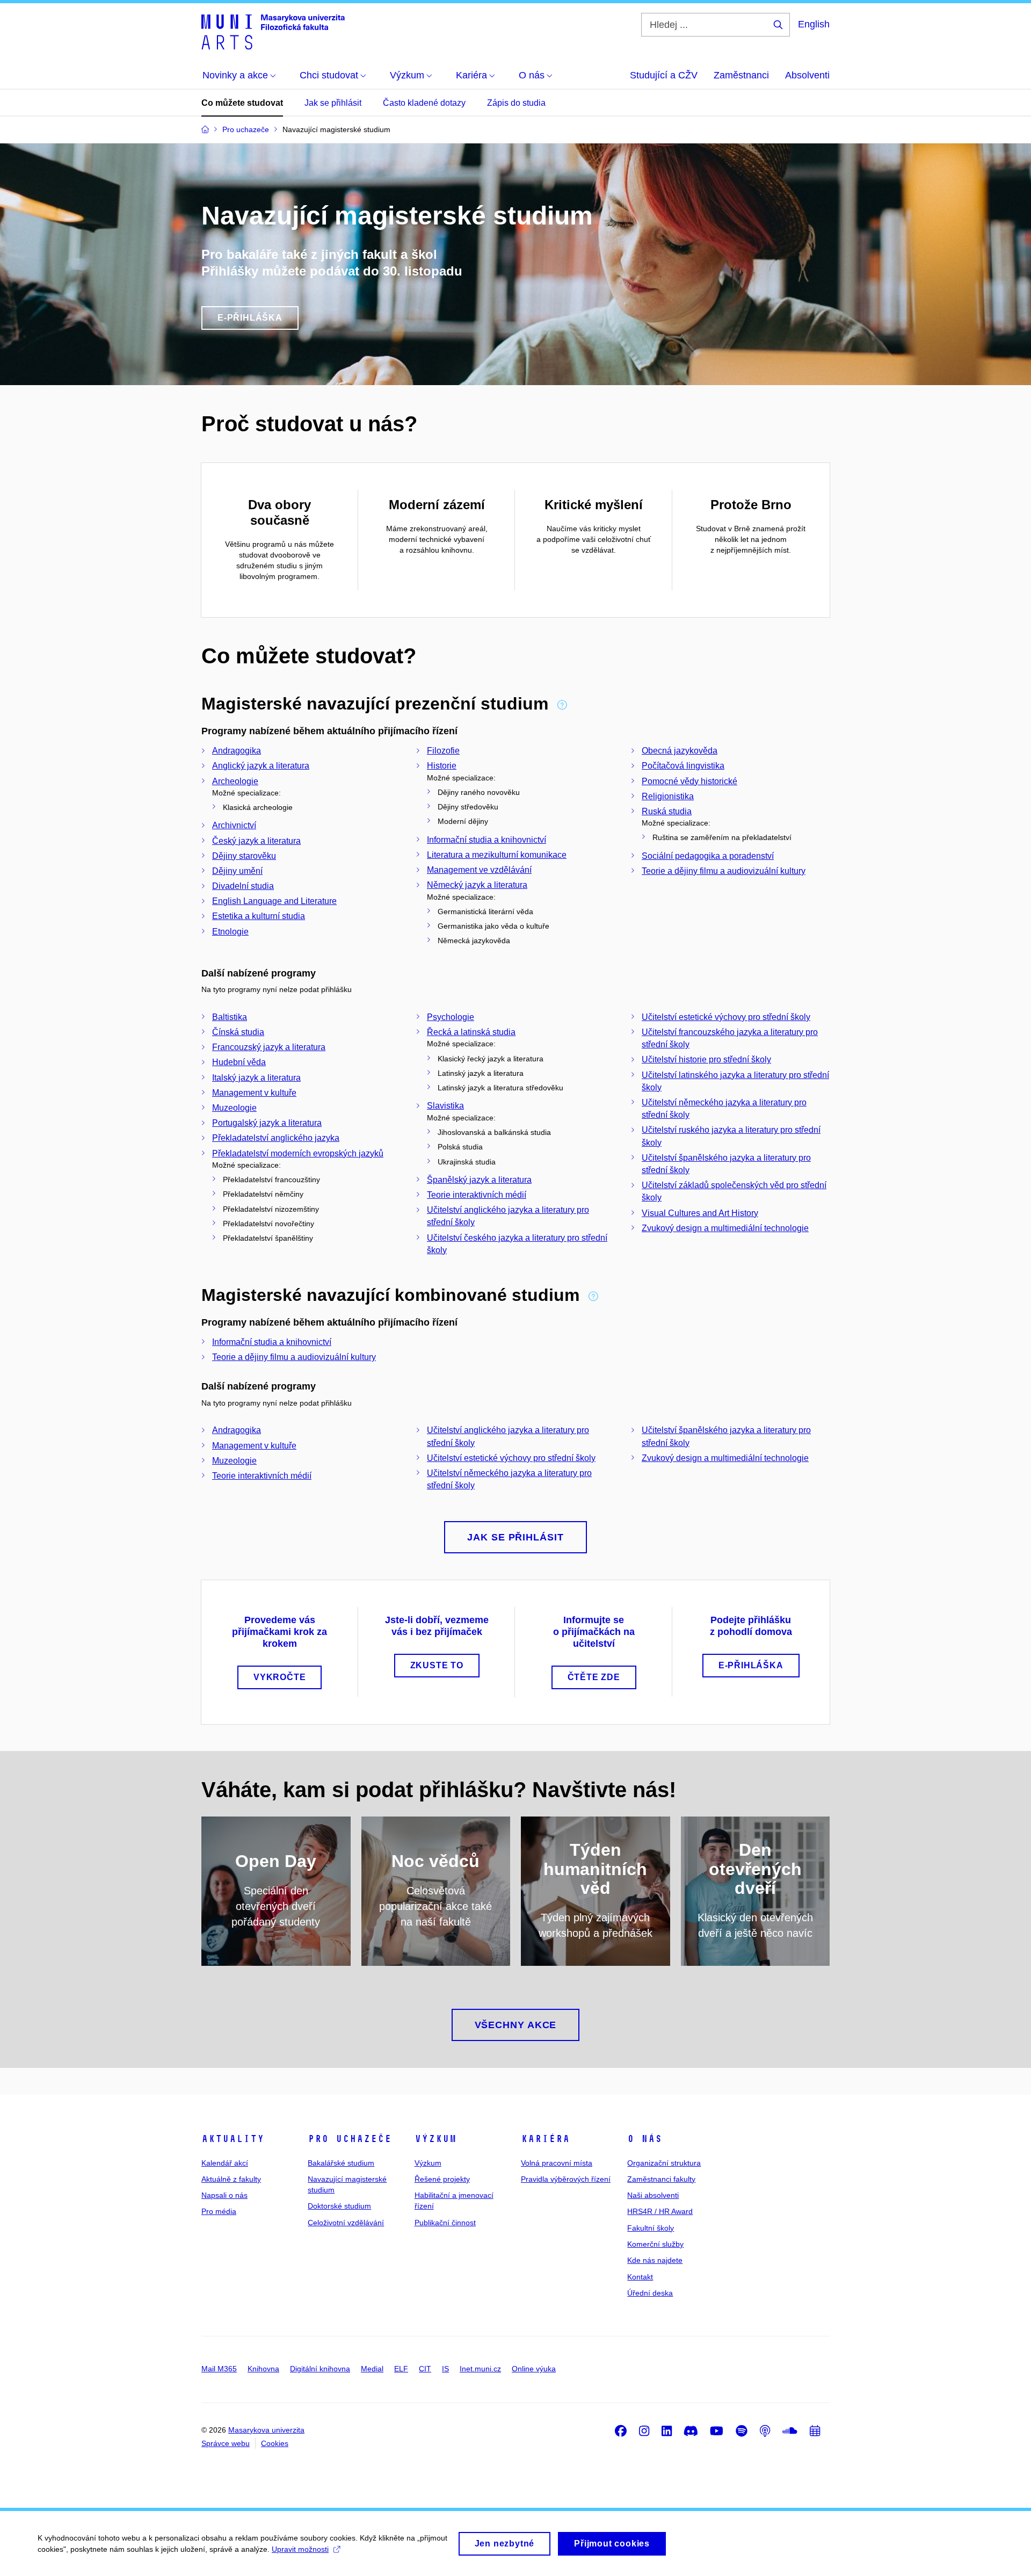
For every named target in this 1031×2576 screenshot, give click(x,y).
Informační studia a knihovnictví (487, 840)
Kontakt (640, 2277)
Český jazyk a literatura (256, 841)
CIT (425, 2369)
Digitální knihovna (320, 2369)
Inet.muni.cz (480, 2369)
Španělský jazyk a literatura (479, 1180)
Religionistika (668, 796)
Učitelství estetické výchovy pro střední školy (726, 1017)
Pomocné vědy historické (689, 781)
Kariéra (545, 2139)
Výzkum (435, 2139)
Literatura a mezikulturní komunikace (497, 855)
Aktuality (233, 2139)
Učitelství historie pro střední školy (706, 1059)
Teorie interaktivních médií (477, 1195)
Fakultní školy (651, 2228)
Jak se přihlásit (333, 103)
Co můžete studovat (242, 103)
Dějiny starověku (244, 856)
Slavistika (445, 1106)
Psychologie (451, 1017)
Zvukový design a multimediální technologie (725, 1228)
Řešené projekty (442, 2179)
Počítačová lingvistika (683, 766)
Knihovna (263, 2369)
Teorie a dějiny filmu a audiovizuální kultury (724, 871)
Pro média (219, 2211)
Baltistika (230, 1017)
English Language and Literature (274, 901)
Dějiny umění (237, 871)
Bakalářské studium (341, 2163)
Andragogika (237, 751)
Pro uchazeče (350, 2139)
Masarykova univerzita (266, 2430)
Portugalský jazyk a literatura (267, 1123)
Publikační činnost (445, 2223)
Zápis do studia (516, 103)
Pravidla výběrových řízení (566, 2179)
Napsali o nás (224, 2195)
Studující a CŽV (664, 75)
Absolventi (807, 75)
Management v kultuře (254, 1093)
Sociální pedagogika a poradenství (708, 856)
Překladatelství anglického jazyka (276, 1138)
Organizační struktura (664, 2163)
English (814, 24)
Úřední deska (650, 2293)
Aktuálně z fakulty (231, 2179)
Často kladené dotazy (424, 103)
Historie (442, 766)
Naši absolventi (653, 2195)
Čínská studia (238, 1032)
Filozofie (443, 751)
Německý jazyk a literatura (477, 885)
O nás (645, 2139)
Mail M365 (219, 2369)
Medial (372, 2369)
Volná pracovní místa (557, 2163)
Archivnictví (234, 825)
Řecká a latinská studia (471, 1032)
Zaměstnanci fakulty (661, 2179)
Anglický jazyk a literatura (261, 766)
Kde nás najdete (655, 2260)
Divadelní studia (243, 886)
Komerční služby (655, 2244)
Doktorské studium (339, 2206)
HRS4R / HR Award (660, 2211)
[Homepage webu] (273, 31)
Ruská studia (667, 811)
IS (445, 2369)
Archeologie (235, 781)
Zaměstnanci (741, 75)
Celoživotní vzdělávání (346, 2223)
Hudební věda (239, 1062)
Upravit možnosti (300, 2549)
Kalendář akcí (225, 2163)
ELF (401, 2369)
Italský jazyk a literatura (256, 1078)
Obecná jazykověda (680, 751)
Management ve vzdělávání (479, 870)
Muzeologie (234, 1108)
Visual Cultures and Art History (700, 1213)
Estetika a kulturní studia (259, 916)
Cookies (275, 2443)
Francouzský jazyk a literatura (269, 1047)
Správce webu (226, 2443)
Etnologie (230, 932)
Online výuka (534, 2369)
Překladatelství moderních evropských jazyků (298, 1153)
